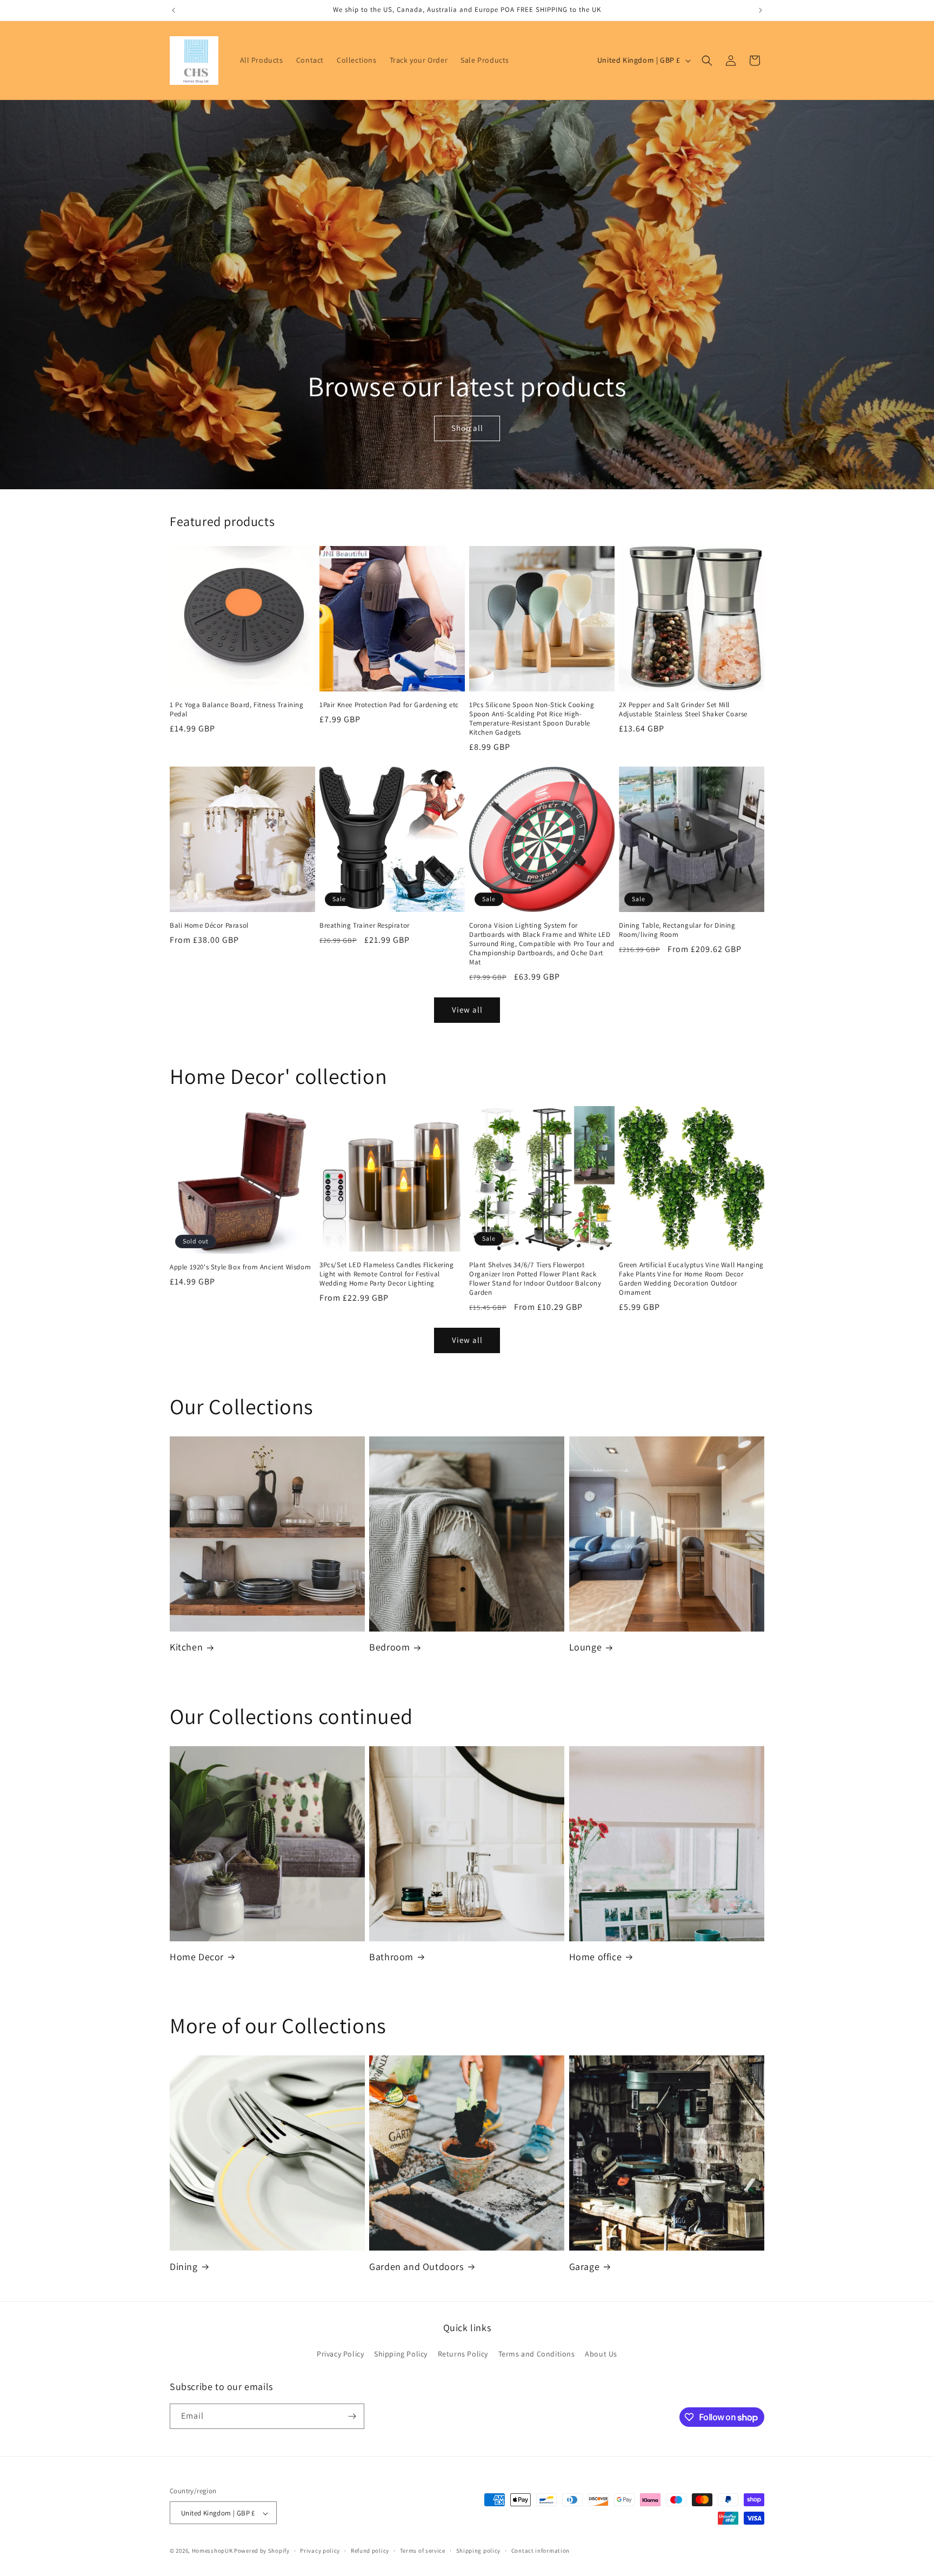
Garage (585, 2267)
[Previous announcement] (174, 10)
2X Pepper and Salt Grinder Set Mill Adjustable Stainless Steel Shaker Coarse (683, 710)
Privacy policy (320, 2551)
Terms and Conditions (537, 2354)
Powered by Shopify (262, 2551)
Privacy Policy (340, 2354)
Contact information (541, 2551)
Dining (184, 2267)
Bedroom (389, 1647)
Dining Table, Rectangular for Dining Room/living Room (677, 930)
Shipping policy (479, 2551)
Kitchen (186, 1647)
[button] (707, 61)
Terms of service (423, 2551)
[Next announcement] (760, 10)
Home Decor (197, 1957)
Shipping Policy (401, 2354)
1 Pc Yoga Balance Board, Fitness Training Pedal (237, 710)
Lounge (586, 1647)
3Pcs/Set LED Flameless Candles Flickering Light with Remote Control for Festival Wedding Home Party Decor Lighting (387, 1274)
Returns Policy (463, 2354)
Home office (596, 1957)
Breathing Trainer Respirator (365, 926)
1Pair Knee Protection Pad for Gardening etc (389, 705)
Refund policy (370, 2551)
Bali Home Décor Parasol (209, 926)
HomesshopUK (212, 2551)
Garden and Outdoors (416, 2267)
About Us (601, 2354)
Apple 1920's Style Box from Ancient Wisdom (240, 1268)
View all (467, 1010)
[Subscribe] (352, 2416)
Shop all (467, 428)
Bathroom (391, 1957)
